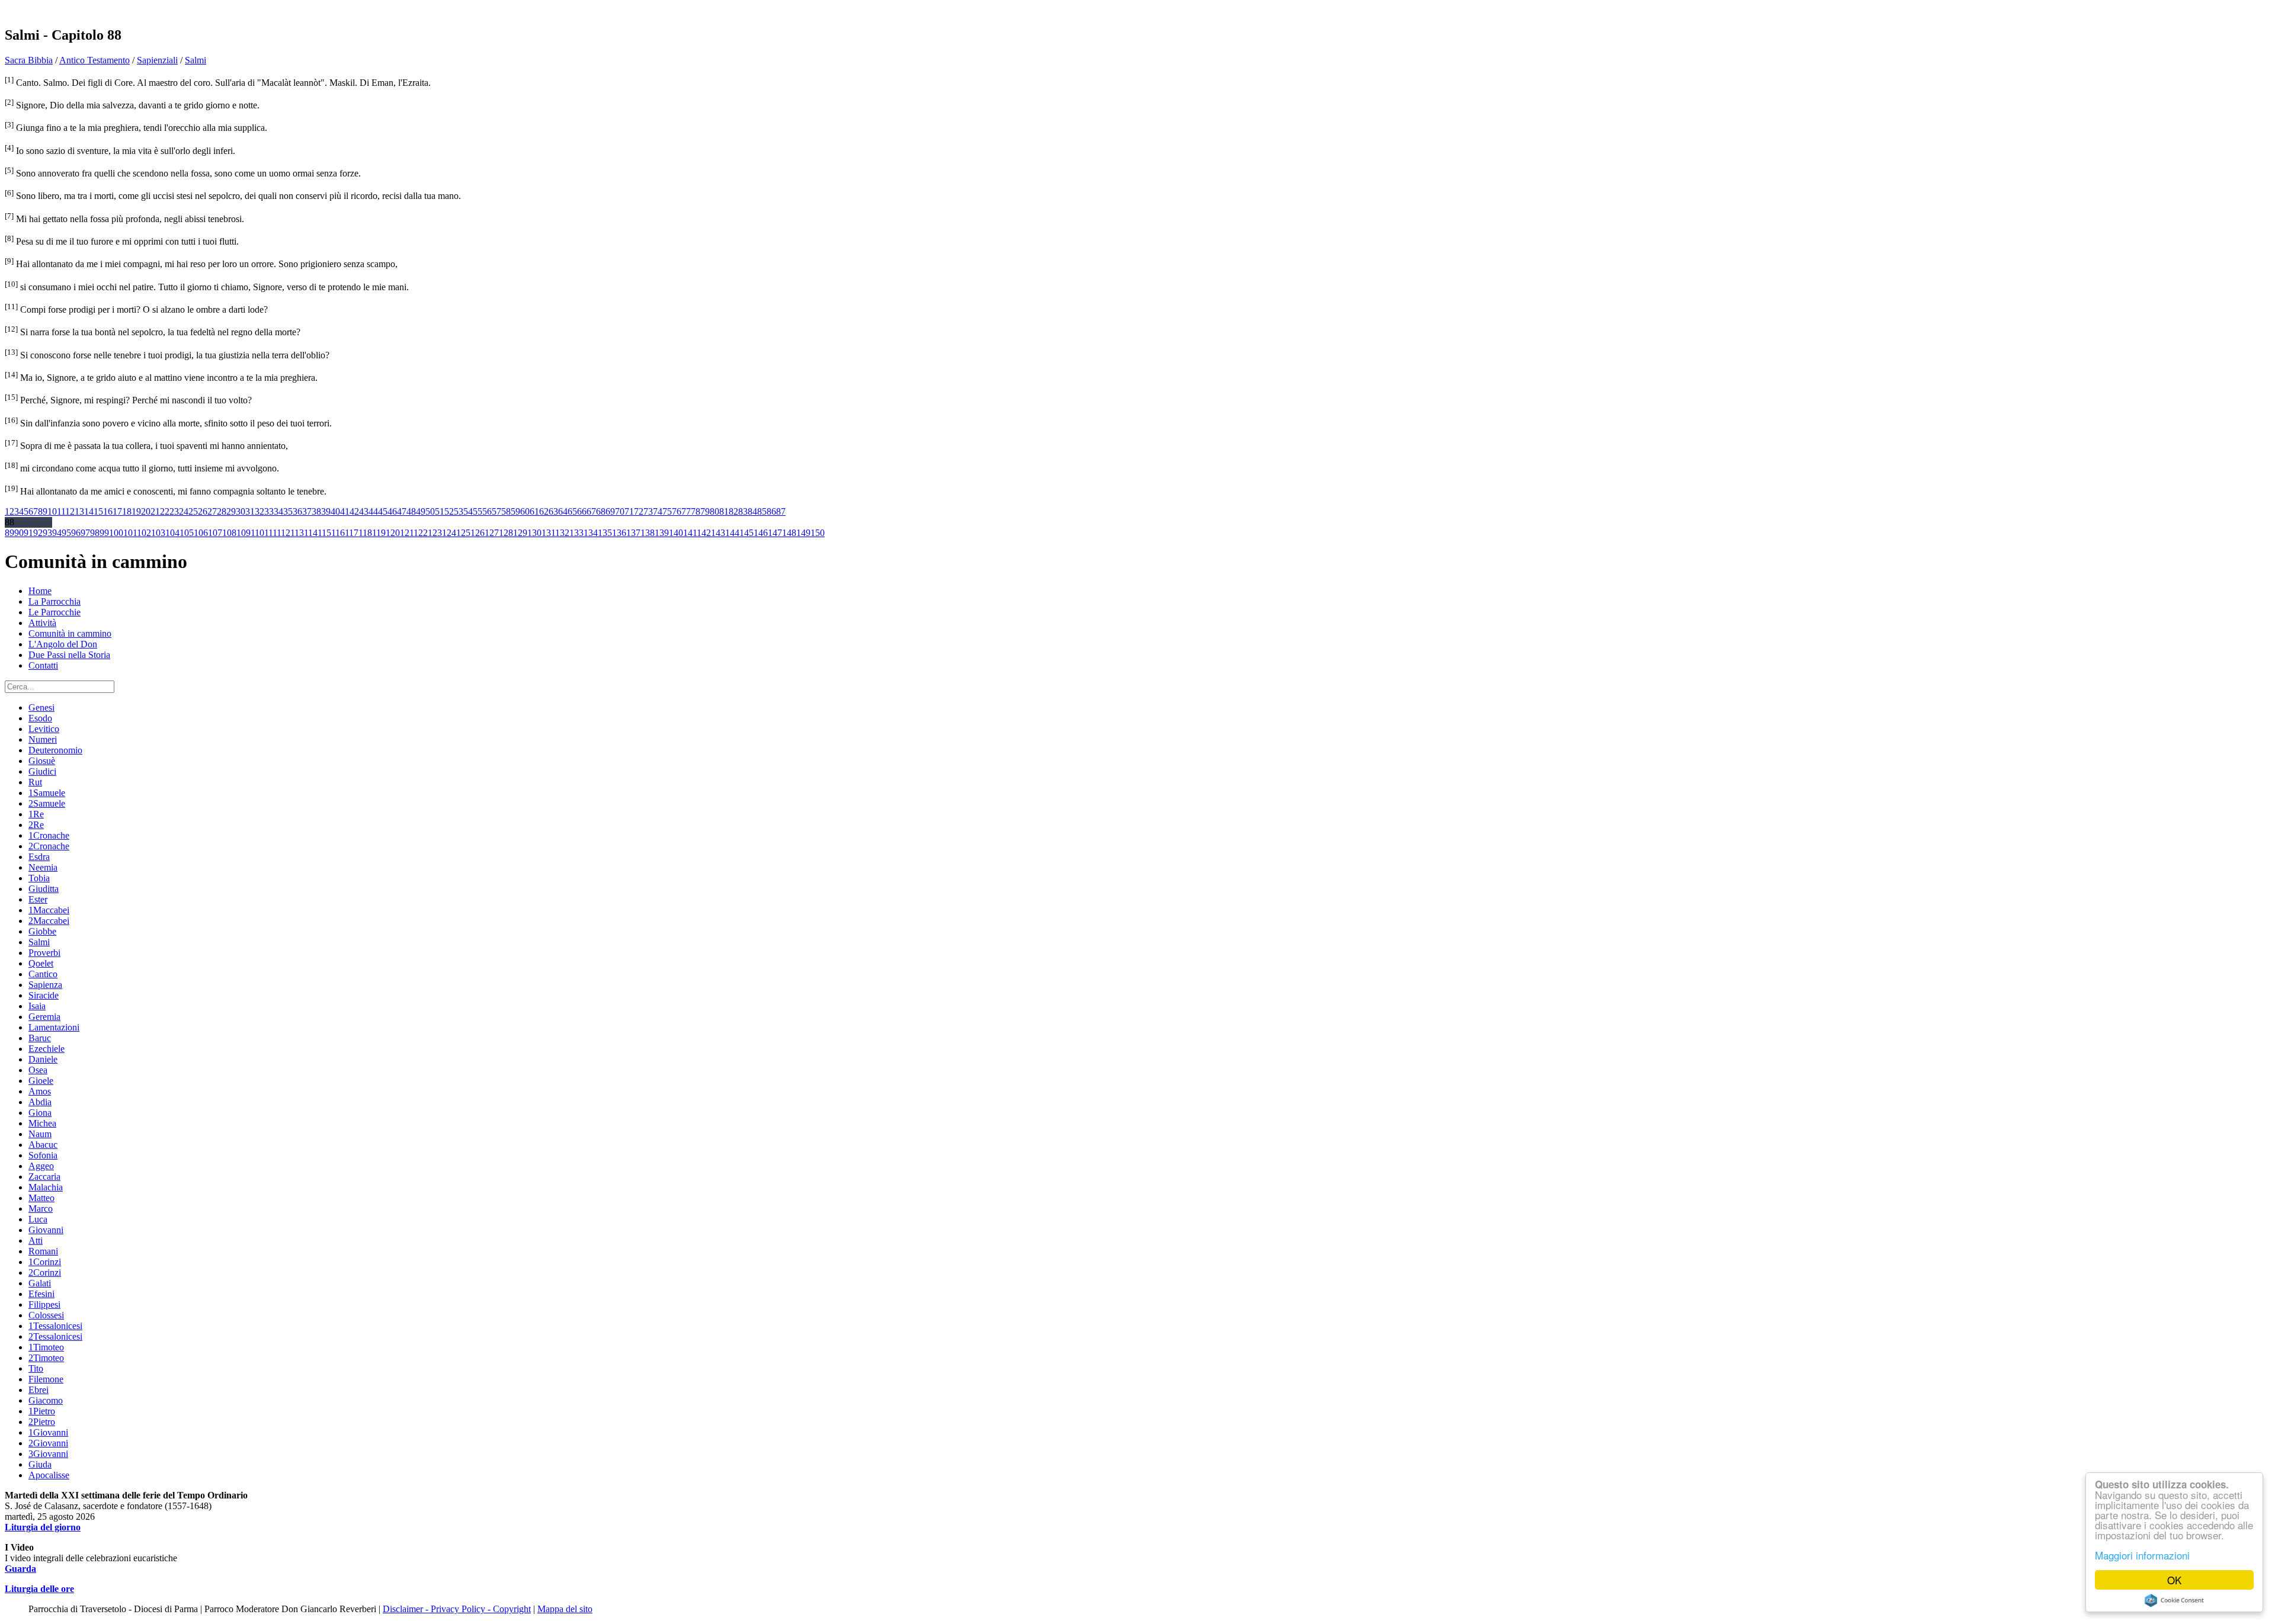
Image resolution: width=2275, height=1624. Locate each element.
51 (440, 511)
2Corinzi (45, 1272)
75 (667, 511)
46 (392, 511)
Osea (38, 1070)
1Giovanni (48, 1432)
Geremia (44, 1017)
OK (2174, 1580)
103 (158, 533)
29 (231, 511)
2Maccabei (49, 921)
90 (19, 533)
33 (269, 511)
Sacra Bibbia (29, 60)
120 (393, 533)
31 (250, 511)
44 (373, 511)
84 (752, 511)
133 (576, 533)
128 (506, 533)
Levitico (44, 729)
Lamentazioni (54, 1027)
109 (243, 533)
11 (61, 511)
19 (136, 511)
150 (818, 533)
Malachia (46, 1187)
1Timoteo (46, 1347)
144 (732, 533)
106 (201, 533)
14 (89, 511)
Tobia (39, 878)
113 (297, 533)
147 (775, 533)
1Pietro (42, 1411)
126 (478, 533)
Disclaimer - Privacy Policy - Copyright (457, 1609)
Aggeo (41, 1166)
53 (459, 511)
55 (478, 511)
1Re (36, 814)
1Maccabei (49, 910)
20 (146, 511)
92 (38, 533)
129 (520, 533)
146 (761, 533)
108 (229, 533)
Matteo (41, 1198)
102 (144, 533)
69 (610, 511)
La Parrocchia (55, 601)
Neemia (43, 867)
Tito (36, 1368)
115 (324, 533)
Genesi (41, 707)
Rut (35, 782)
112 (283, 533)
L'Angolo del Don (63, 644)
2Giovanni (48, 1443)
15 (98, 511)
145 (746, 533)
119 (379, 533)
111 (270, 533)
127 (492, 533)
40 (335, 511)
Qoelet (41, 963)
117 (352, 533)
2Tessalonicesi (55, 1336)
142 (704, 533)
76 (677, 511)
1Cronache (49, 835)
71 (629, 511)
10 (52, 511)
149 (803, 533)
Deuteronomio (55, 750)
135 (605, 533)
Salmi (196, 60)
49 (421, 511)
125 (463, 533)
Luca (38, 1219)
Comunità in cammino (70, 633)
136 (619, 533)
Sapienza (45, 985)
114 (311, 533)
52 (449, 511)
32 (259, 511)
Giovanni (46, 1230)
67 (591, 511)
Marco (41, 1209)
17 (117, 511)
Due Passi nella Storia (69, 655)
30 (241, 511)
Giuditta (44, 889)
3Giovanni (48, 1454)
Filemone (46, 1379)
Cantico (43, 974)
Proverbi (44, 953)
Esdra (39, 857)
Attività (42, 623)
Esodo (40, 718)
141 (690, 533)
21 (155, 511)
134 (591, 533)
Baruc (40, 1038)
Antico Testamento (94, 60)
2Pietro (42, 1422)
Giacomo (46, 1400)
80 (714, 511)
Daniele (43, 1059)
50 (430, 511)
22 (165, 511)
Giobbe (42, 931)
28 (222, 511)
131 (548, 533)
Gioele (41, 1081)
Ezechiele (47, 1049)
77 (686, 511)
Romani (43, 1251)
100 (116, 533)
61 (534, 511)
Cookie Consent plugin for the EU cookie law (2174, 1600)
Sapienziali (157, 60)
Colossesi (46, 1315)
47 (402, 511)
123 (435, 533)
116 (338, 533)
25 (193, 511)
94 (57, 533)
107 (215, 533)
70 (620, 511)
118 (365, 533)
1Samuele (47, 793)
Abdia (40, 1102)
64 (563, 511)
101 (130, 533)
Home (40, 591)
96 (76, 533)
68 (601, 511)
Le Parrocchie (55, 612)
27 (212, 511)
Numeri (43, 739)
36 (297, 511)
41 (345, 511)
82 (733, 511)
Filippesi (44, 1304)
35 (288, 511)
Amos (40, 1091)
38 (316, 511)
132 (562, 533)
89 (9, 533)
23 (174, 511)
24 (184, 511)
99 (104, 533)
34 (278, 511)
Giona (40, 1113)
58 (506, 511)
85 (762, 511)
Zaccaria (44, 1177)
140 (676, 533)
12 (70, 511)
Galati (40, 1283)
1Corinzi (45, 1262)
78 (696, 511)
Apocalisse (49, 1475)
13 (79, 511)
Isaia (37, 1006)
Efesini (41, 1294)
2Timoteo (46, 1358)
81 (724, 511)
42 (354, 511)
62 (544, 511)
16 (108, 511)
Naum (40, 1134)
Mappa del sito (565, 1609)
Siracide (44, 995)
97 (85, 533)
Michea (42, 1123)
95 (66, 533)
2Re (36, 825)
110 (257, 533)
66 (582, 511)
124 (449, 533)
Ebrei (39, 1390)
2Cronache (49, 846)
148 (789, 533)
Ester (38, 899)
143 (718, 533)
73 (648, 511)
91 (28, 533)
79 (705, 511)
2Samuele (47, 803)
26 (203, 511)
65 (572, 511)
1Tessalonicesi (55, 1326)
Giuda (40, 1464)
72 (639, 511)
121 (407, 533)
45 (383, 511)
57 (496, 511)
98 (95, 533)
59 (515, 511)
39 (326, 511)
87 (781, 511)
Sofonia (43, 1155)
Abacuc (43, 1145)
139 (662, 533)
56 (487, 511)
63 (553, 511)
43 (364, 511)
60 (525, 511)
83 (743, 511)
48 (411, 511)
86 (771, 511)
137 (633, 533)
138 (648, 533)
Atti (36, 1241)
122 (421, 533)
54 (468, 511)
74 (658, 511)
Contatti (43, 665)
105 (187, 533)
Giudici (42, 771)
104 (172, 533)
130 (534, 533)
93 (47, 533)
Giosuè (42, 761)
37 (307, 511)
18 (127, 511)
